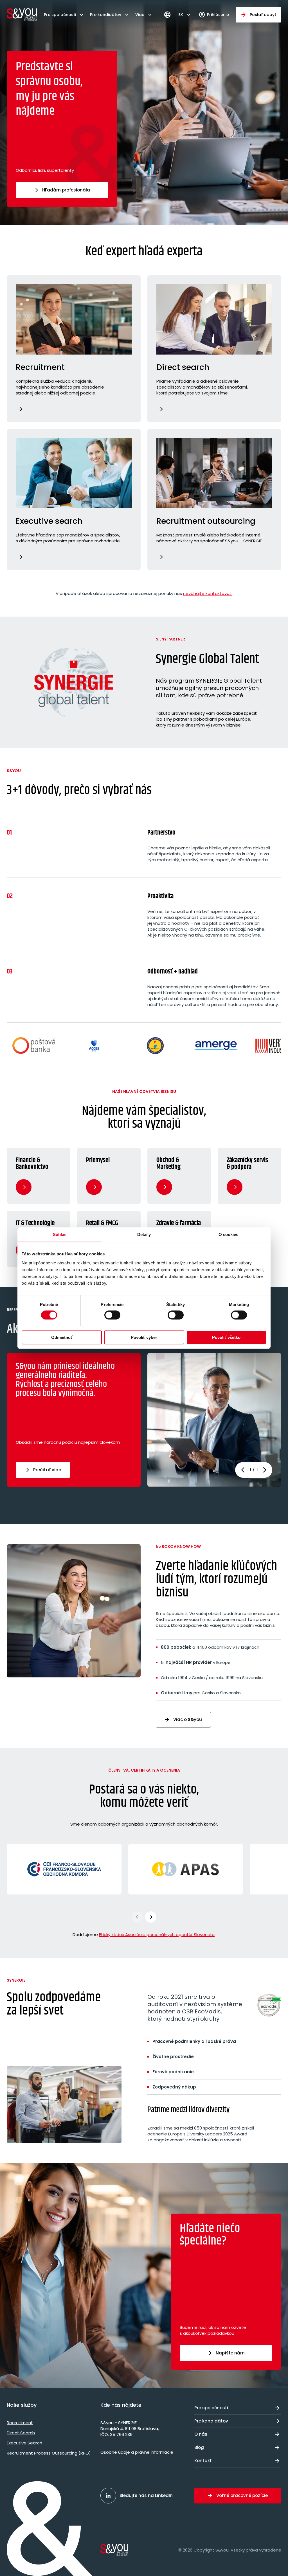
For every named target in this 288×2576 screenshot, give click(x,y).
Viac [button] (140, 15)
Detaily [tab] (144, 1234)
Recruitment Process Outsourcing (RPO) (49, 2453)
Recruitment (20, 2423)
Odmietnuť (62, 1337)
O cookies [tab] (229, 1234)
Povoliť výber (144, 1337)
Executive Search (24, 2443)
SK (181, 15)
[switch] (112, 1315)
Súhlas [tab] (60, 1234)
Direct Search (21, 2433)
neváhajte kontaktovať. (208, 593)
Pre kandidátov (106, 15)
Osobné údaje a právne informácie (137, 2452)
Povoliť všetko (226, 1337)
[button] (265, 1470)
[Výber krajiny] (167, 15)
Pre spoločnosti (60, 15)
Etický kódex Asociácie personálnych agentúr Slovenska (157, 1935)
